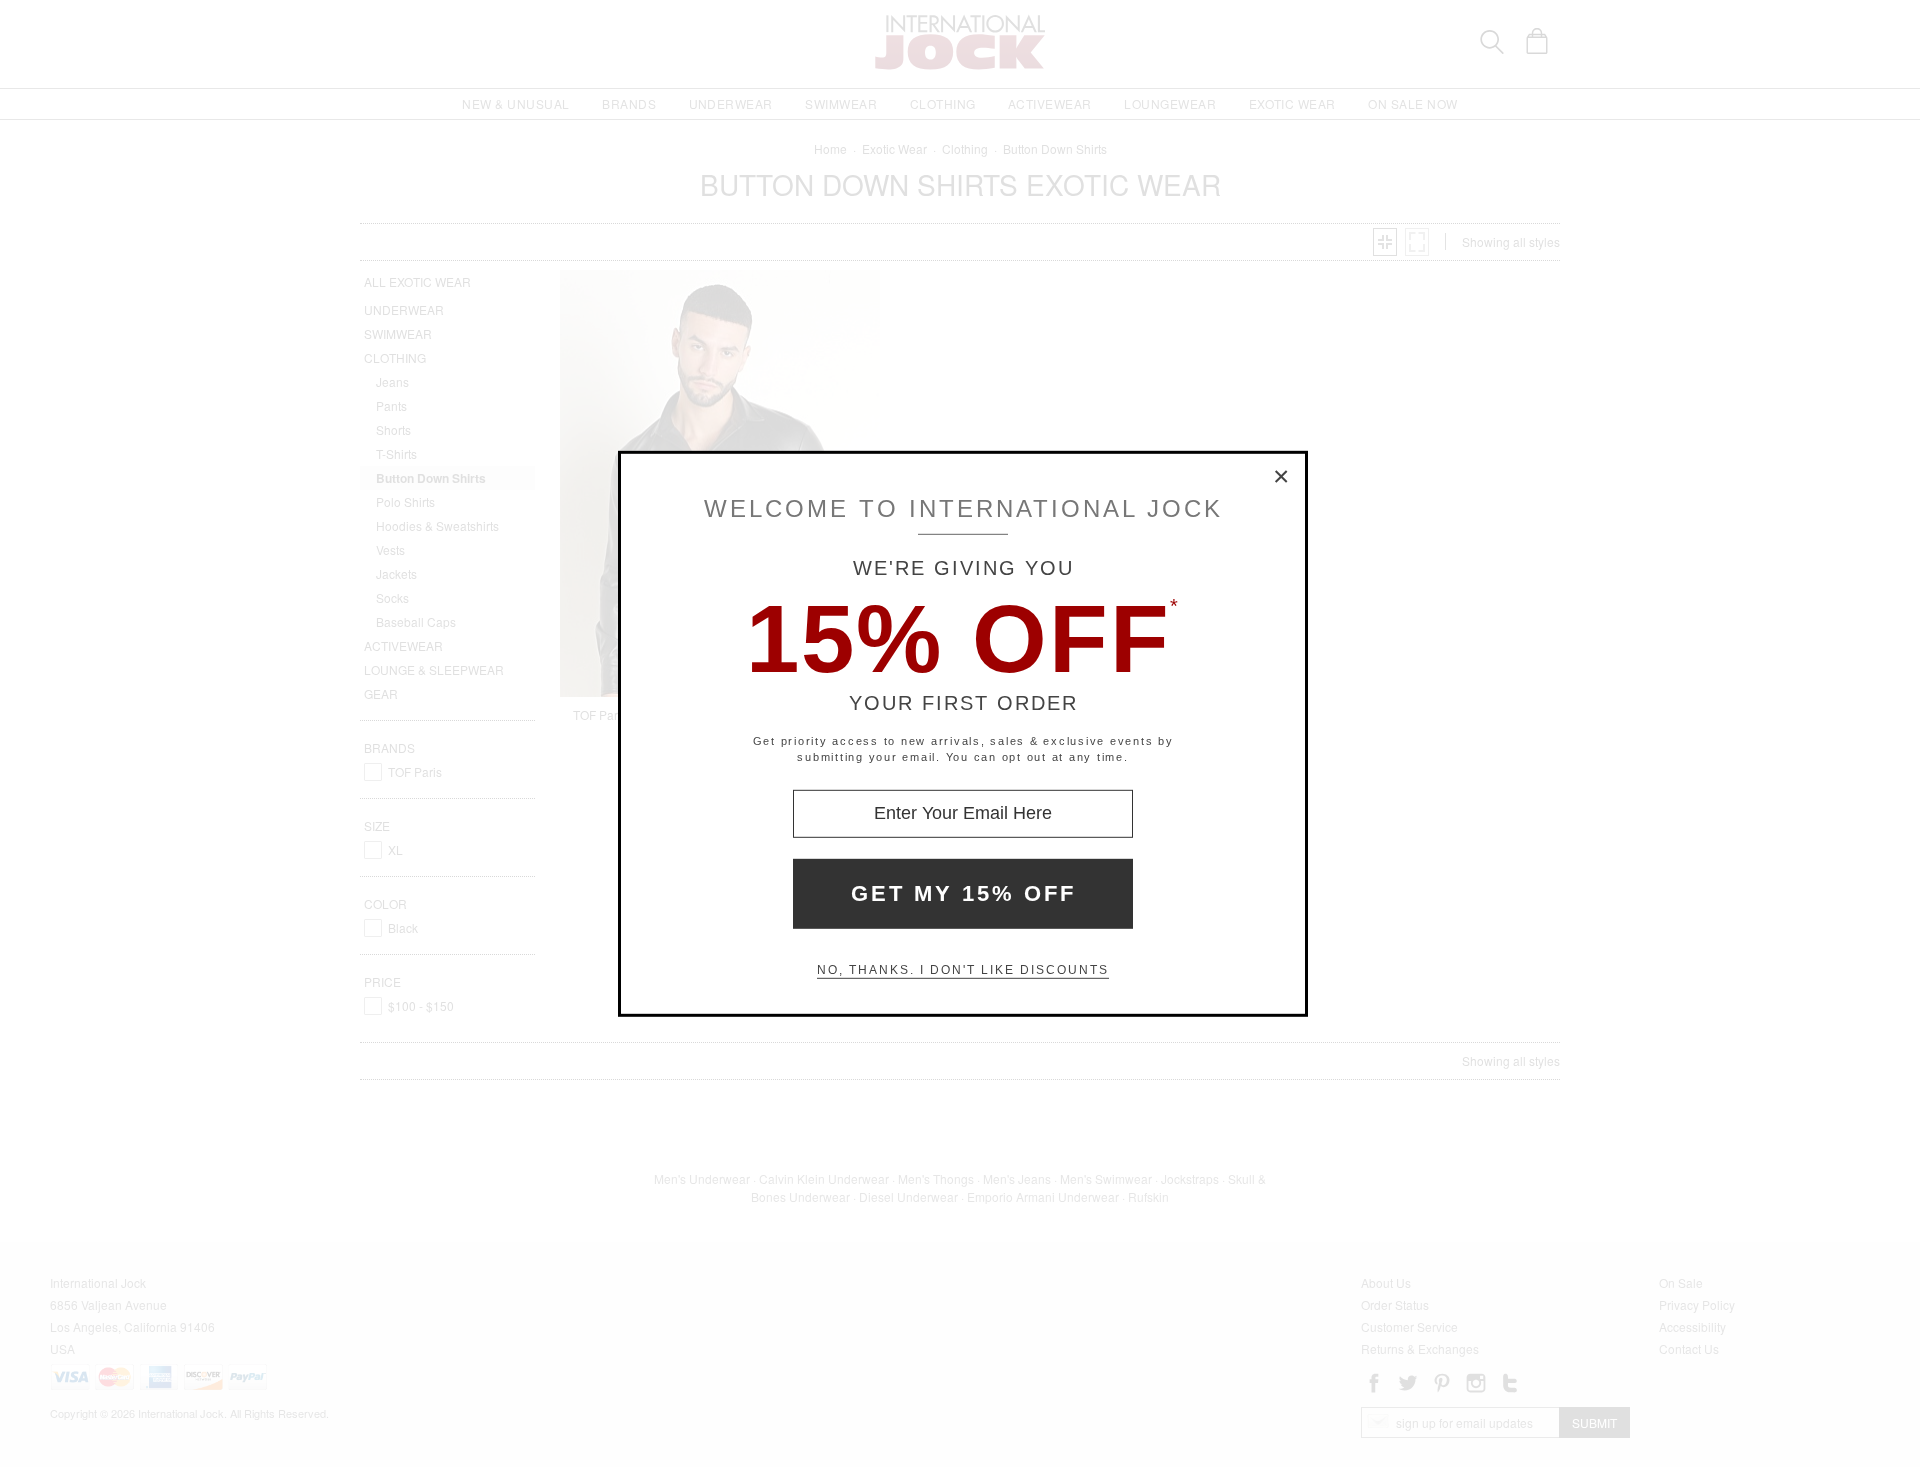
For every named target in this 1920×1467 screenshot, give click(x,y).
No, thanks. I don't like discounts (963, 970)
